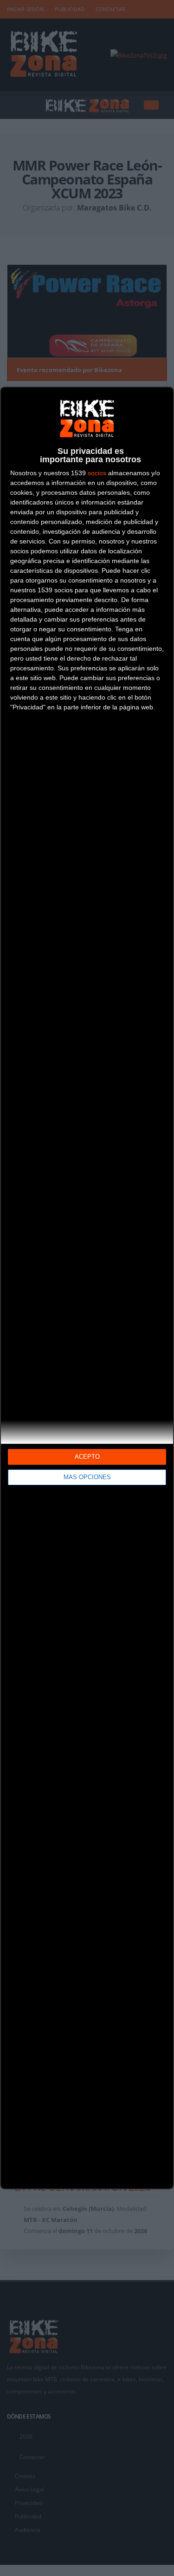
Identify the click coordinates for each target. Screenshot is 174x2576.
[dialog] (87, 1288)
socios (97, 473)
